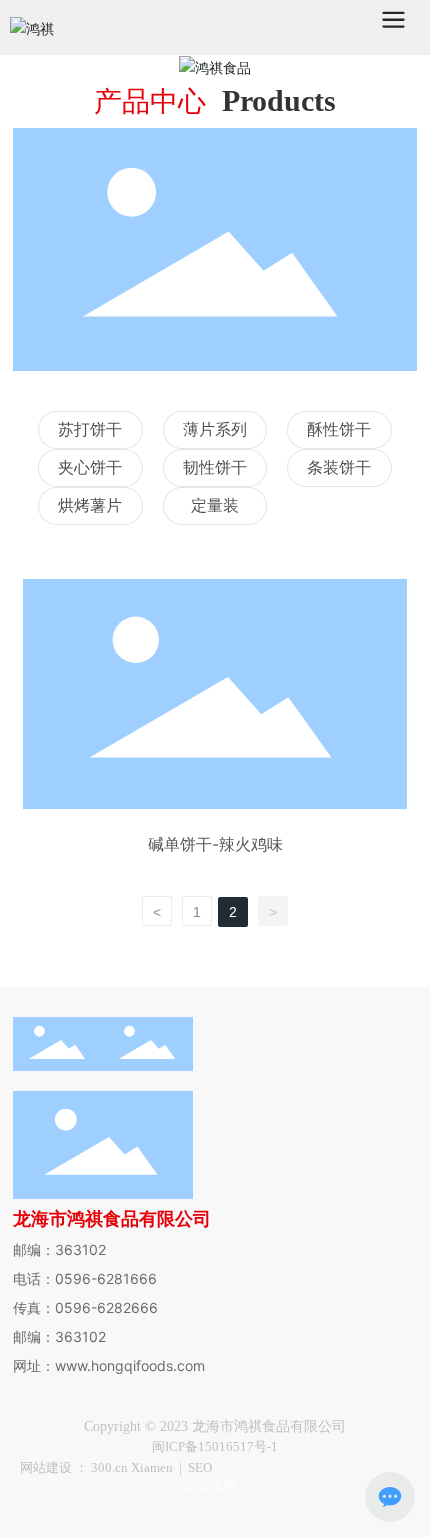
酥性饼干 (339, 429)
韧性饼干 (215, 467)
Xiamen (152, 1467)
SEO (200, 1467)
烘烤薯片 (90, 505)
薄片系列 (215, 429)
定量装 (215, 505)
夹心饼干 (90, 467)
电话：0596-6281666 (85, 1278)
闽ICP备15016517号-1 (215, 1446)
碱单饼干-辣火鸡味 (215, 844)
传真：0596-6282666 (85, 1307)
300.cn (111, 1467)
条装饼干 (339, 467)
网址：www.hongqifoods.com (109, 1365)
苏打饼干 (90, 429)
